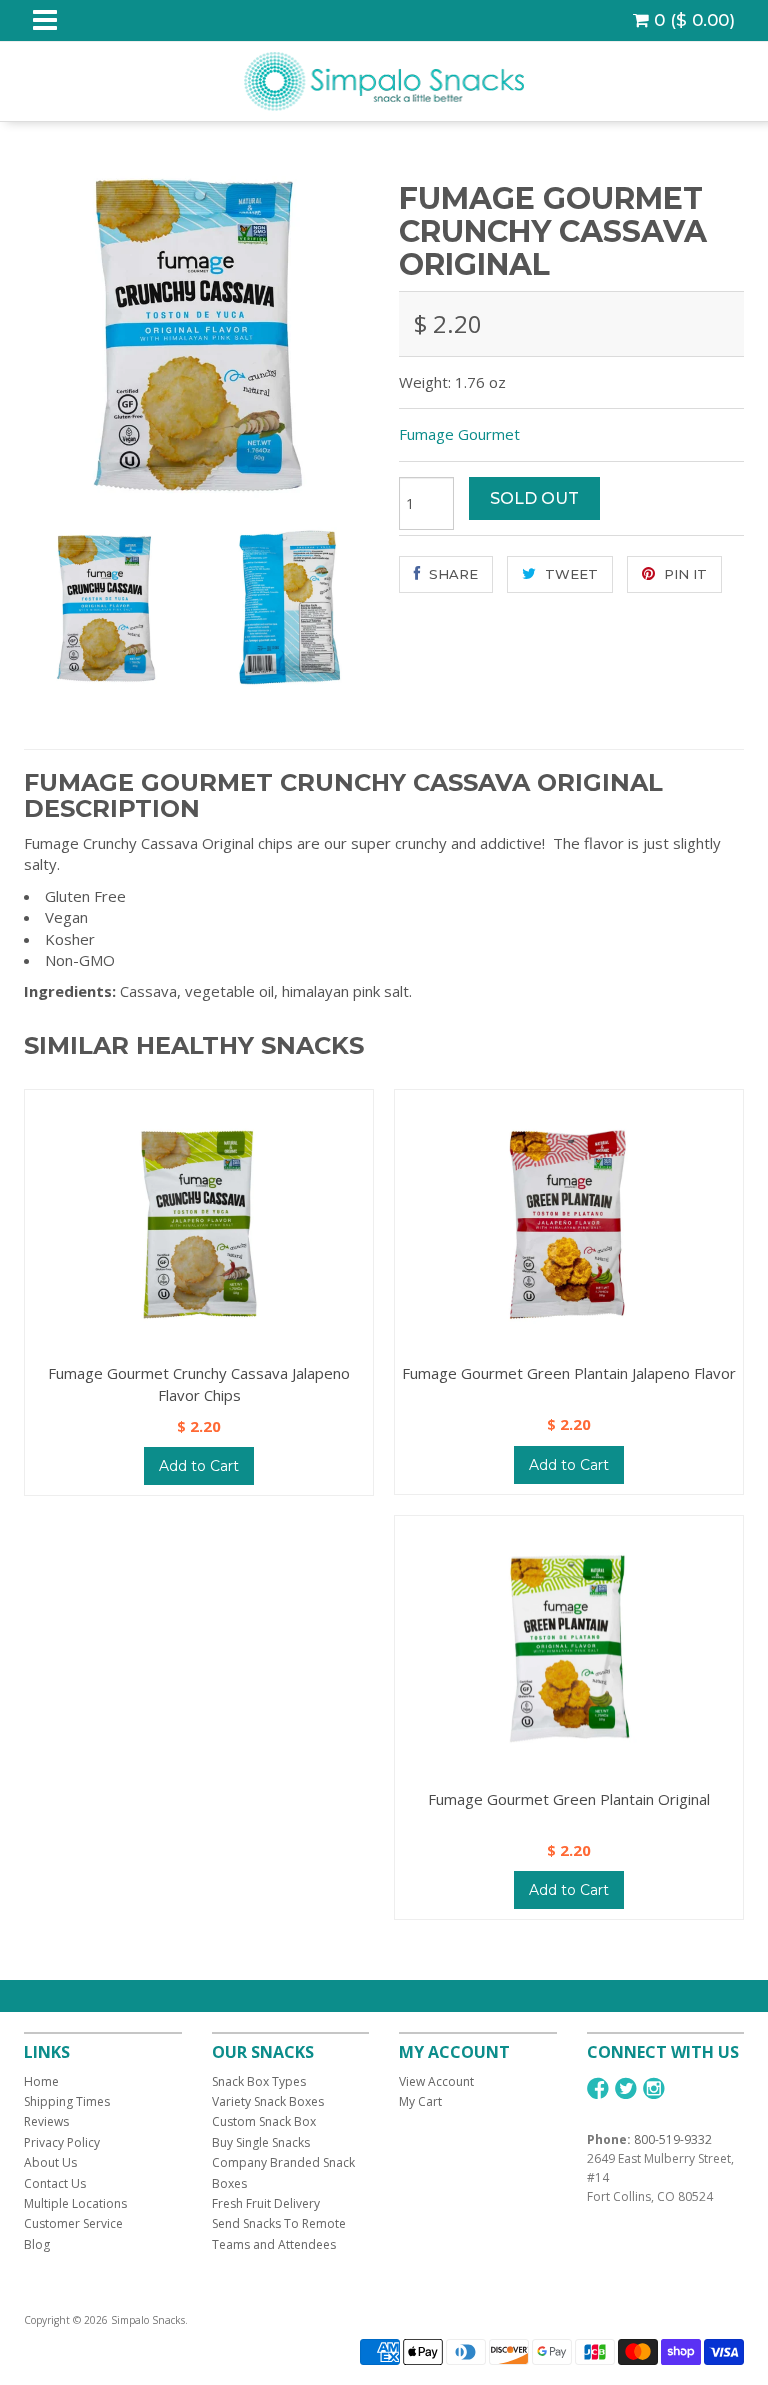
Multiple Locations (75, 2203)
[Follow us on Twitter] (626, 2088)
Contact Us (55, 2183)
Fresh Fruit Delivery (266, 2203)
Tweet (569, 574)
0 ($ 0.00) (692, 20)
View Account (436, 2081)
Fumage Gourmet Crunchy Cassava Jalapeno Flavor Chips (199, 1383)
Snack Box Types (259, 2081)
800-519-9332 (673, 2139)
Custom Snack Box (264, 2121)
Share (451, 574)
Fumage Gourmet (459, 434)
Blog (37, 2244)
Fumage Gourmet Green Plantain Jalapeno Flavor (569, 1373)
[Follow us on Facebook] (598, 2088)
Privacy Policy (62, 2142)
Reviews (46, 2121)
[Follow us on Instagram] (654, 2088)
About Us (50, 2162)
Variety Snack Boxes (268, 2101)
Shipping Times (67, 2101)
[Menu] (45, 20)
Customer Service (73, 2223)
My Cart (420, 2101)
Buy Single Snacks (261, 2142)
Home (41, 2081)
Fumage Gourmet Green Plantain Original (569, 1799)
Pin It (683, 574)
